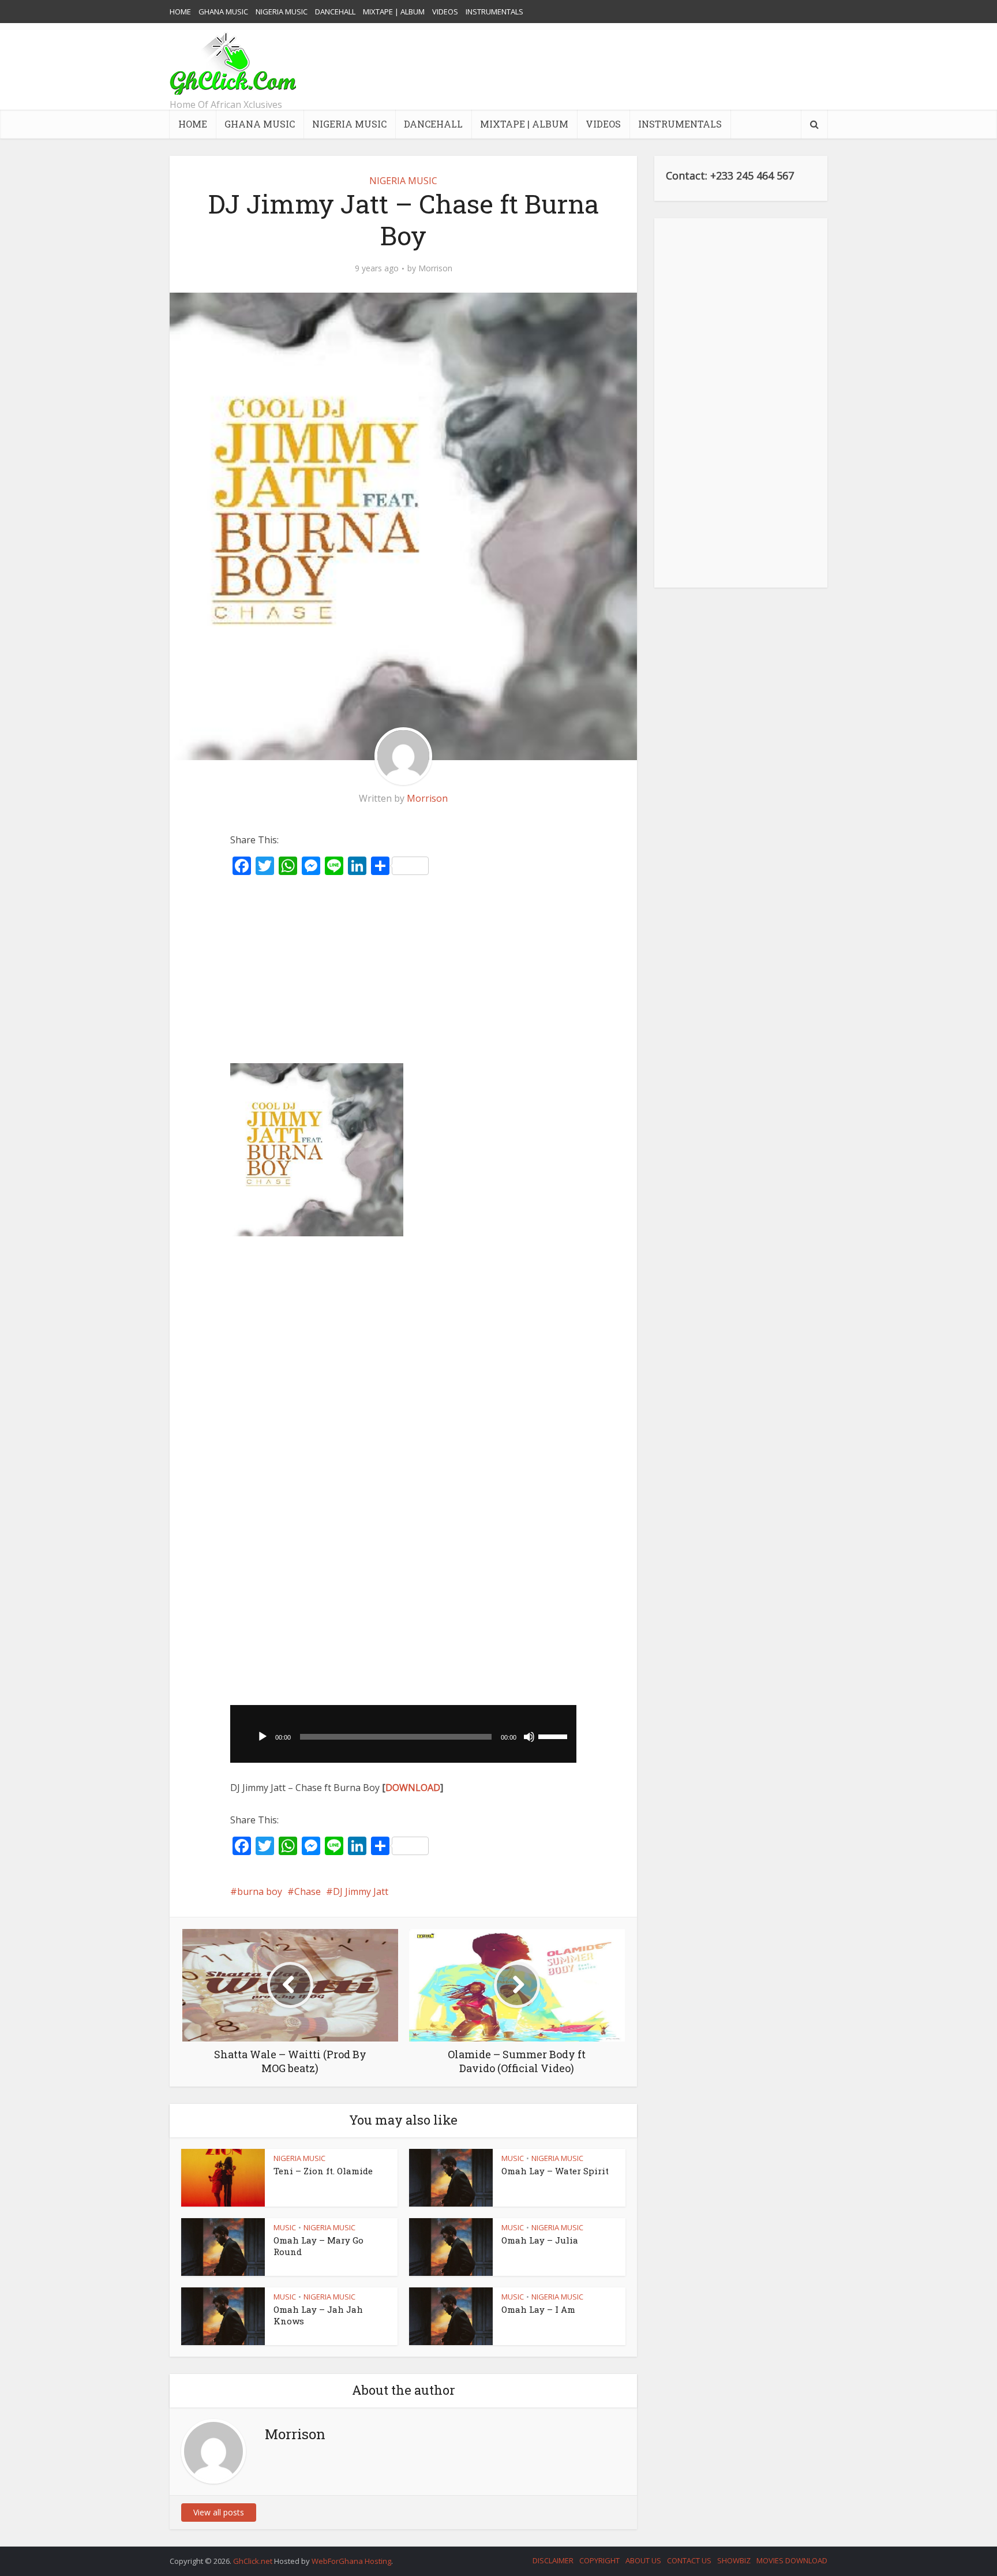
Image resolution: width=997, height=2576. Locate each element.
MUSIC (513, 2158)
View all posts (219, 2512)
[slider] (554, 1736)
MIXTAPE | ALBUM (394, 12)
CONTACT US (689, 2560)
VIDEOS (445, 12)
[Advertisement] (617, 66)
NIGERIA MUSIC (282, 12)
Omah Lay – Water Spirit (555, 2171)
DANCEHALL (335, 12)
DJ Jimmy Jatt (361, 1891)
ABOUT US (643, 2560)
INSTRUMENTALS (494, 12)
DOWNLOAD (413, 1788)
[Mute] (529, 1737)
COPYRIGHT (599, 2560)
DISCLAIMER (553, 2560)
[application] (403, 1734)
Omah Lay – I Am (538, 2309)
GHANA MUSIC (223, 12)
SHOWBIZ (734, 2560)
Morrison (435, 268)
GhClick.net (254, 2561)
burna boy (260, 1891)
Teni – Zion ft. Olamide (323, 2171)
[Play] (263, 1737)
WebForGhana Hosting (351, 2561)
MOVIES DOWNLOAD (792, 2560)
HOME (180, 12)
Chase (308, 1891)
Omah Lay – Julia (540, 2240)
